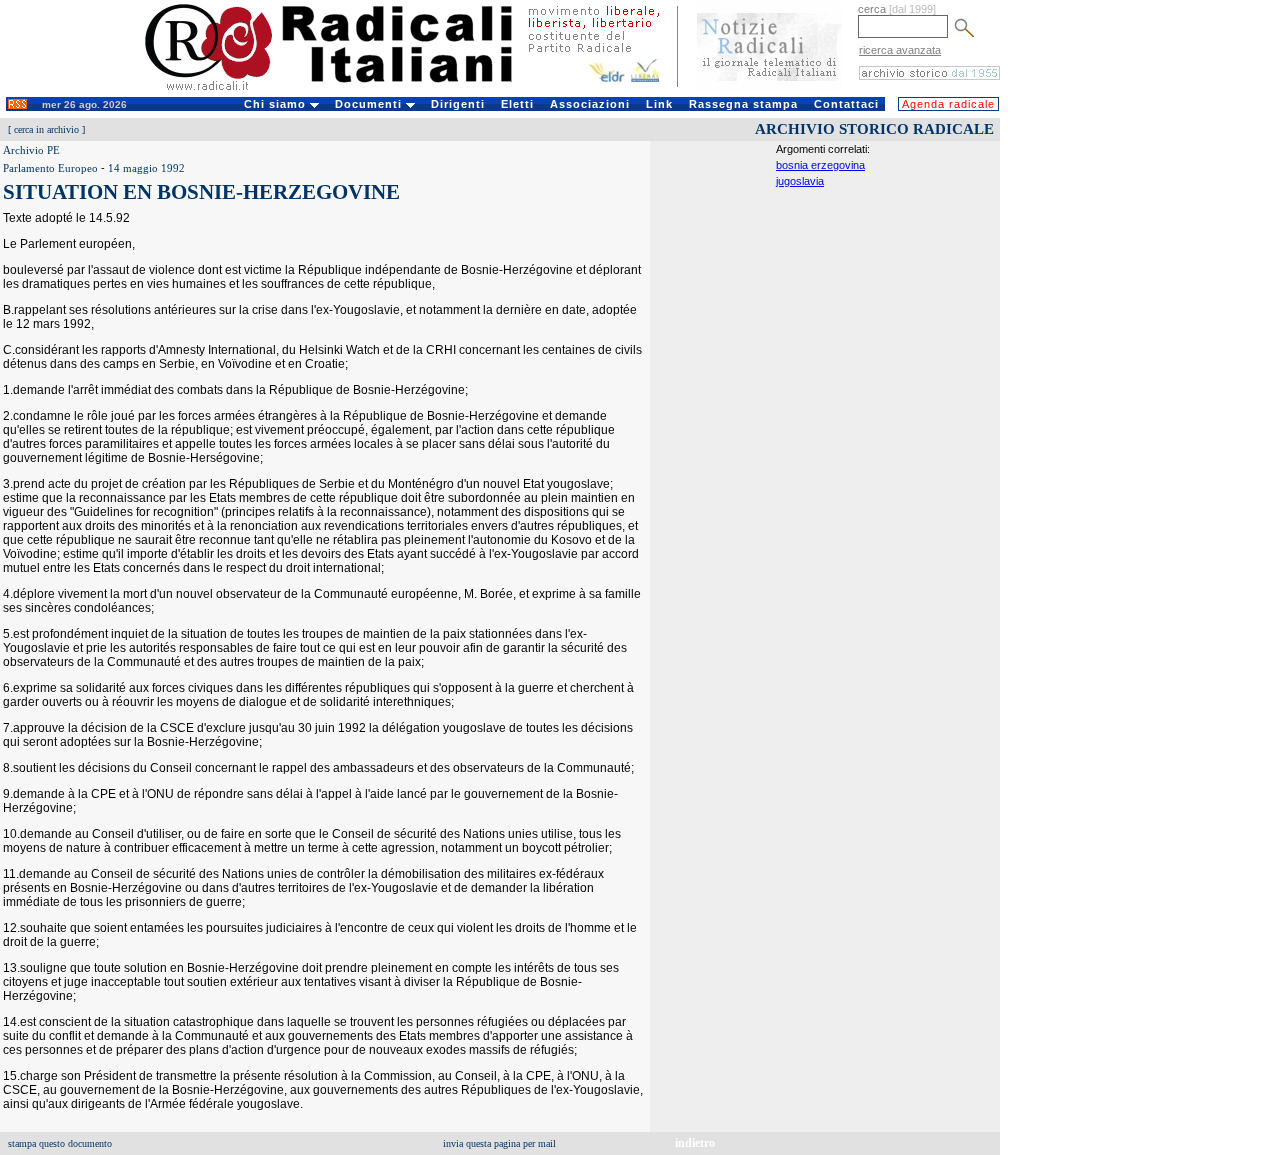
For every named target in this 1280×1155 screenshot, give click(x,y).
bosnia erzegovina (820, 165)
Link (659, 104)
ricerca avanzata (900, 50)
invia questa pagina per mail (499, 1143)
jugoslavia (800, 181)
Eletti (517, 104)
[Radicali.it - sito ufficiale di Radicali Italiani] (341, 90)
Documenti (370, 104)
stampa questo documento (60, 1143)
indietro (695, 1143)
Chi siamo (277, 104)
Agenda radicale (948, 104)
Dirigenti (458, 104)
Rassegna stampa (743, 104)
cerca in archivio (46, 129)
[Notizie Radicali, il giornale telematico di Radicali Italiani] (769, 88)
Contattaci (846, 104)
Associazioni (590, 104)
